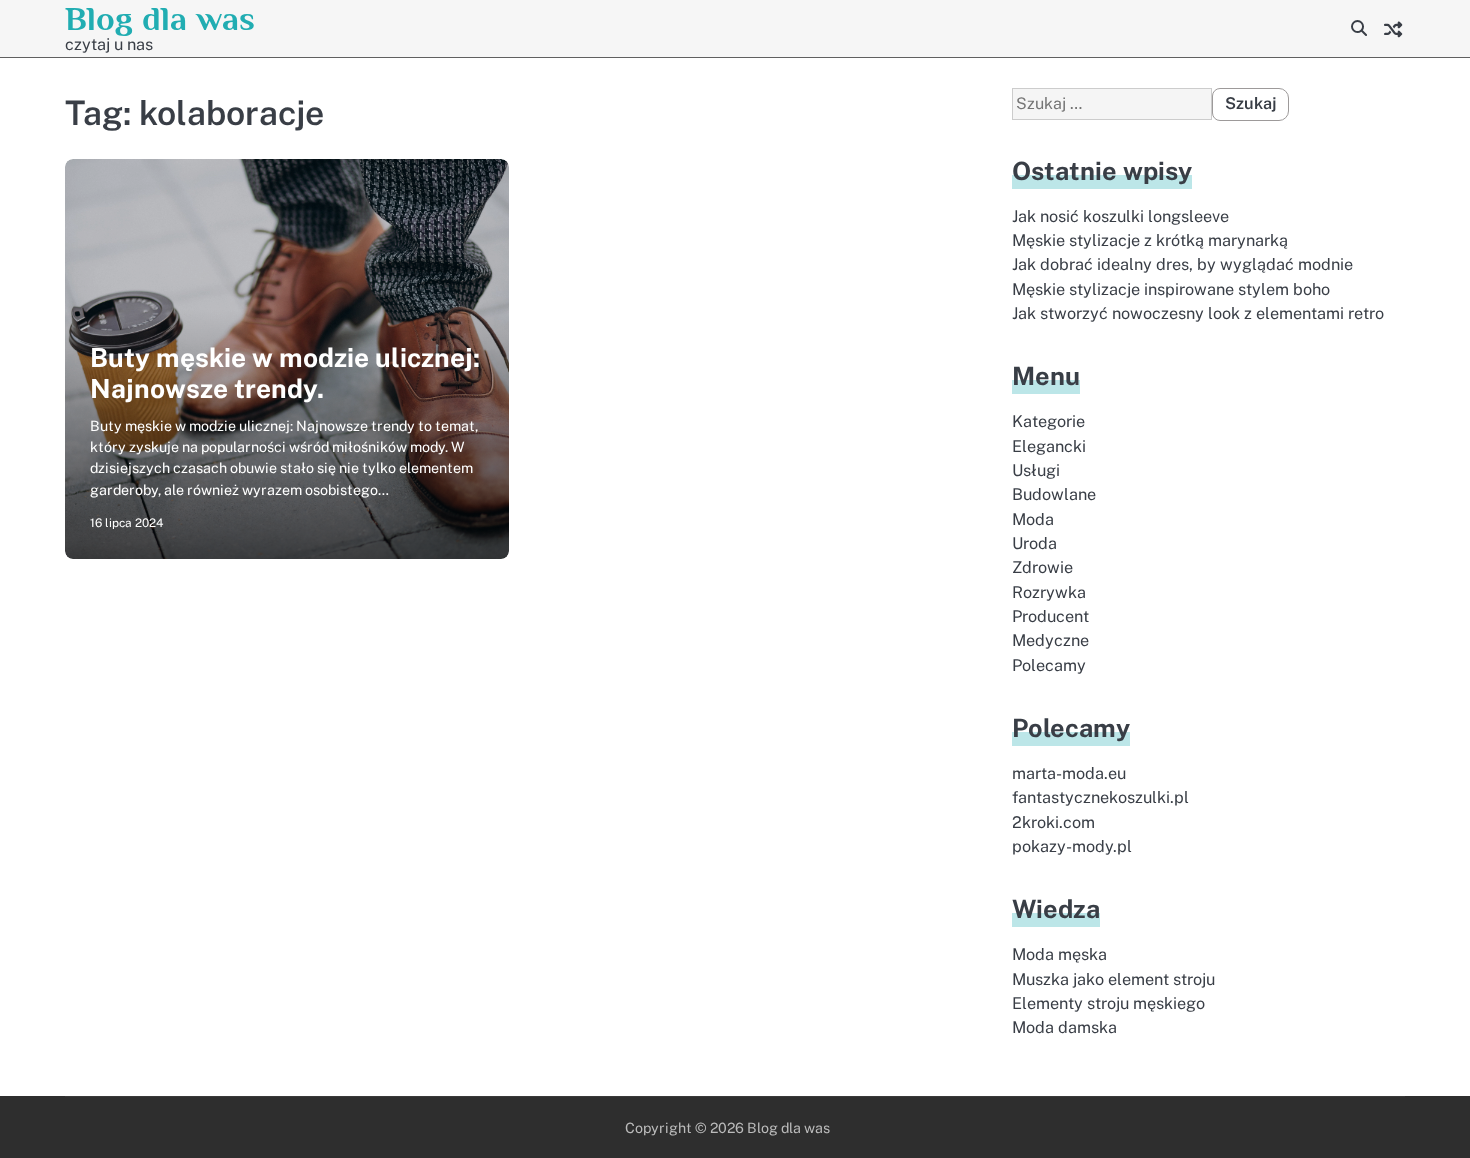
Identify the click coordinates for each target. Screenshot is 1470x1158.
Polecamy (1049, 665)
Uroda (1034, 543)
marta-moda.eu (1069, 773)
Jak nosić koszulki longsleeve (1120, 216)
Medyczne (1050, 640)
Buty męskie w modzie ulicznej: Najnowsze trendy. (285, 373)
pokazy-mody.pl (1072, 846)
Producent (1050, 616)
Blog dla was (160, 18)
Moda (1033, 519)
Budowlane (1054, 494)
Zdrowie (1042, 567)
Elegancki (1049, 446)
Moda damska (1064, 1027)
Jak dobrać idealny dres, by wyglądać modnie (1182, 264)
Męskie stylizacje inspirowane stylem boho (1171, 289)
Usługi (1036, 470)
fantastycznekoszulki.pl (1100, 797)
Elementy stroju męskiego (1108, 1003)
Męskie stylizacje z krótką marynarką (1150, 240)
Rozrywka (1049, 592)
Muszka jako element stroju (1113, 979)
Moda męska (1059, 954)
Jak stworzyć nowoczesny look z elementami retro (1198, 313)
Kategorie (1048, 421)
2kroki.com (1053, 822)
